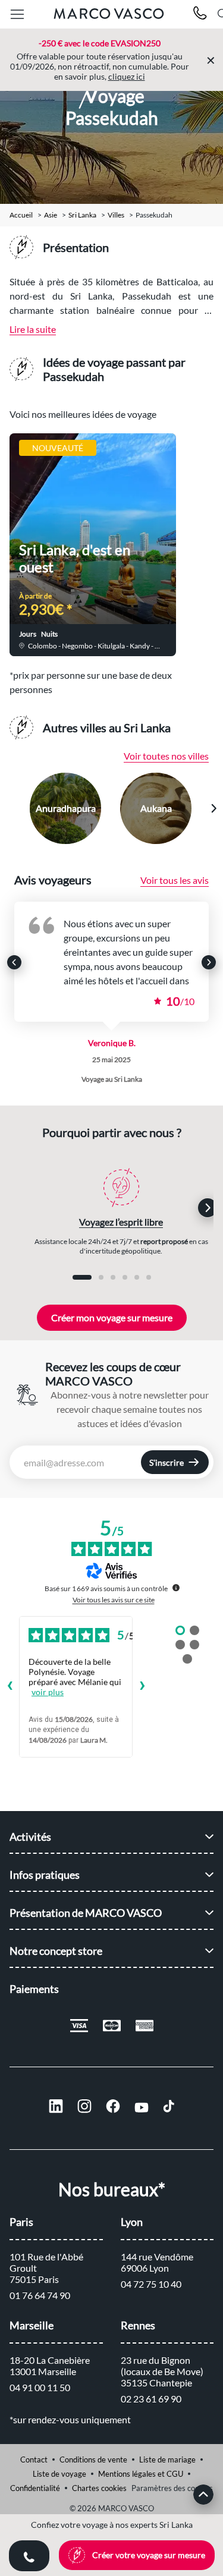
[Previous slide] (10, 808)
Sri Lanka (82, 215)
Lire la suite (33, 329)
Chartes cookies (99, 2488)
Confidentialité (35, 2488)
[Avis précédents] (10, 1687)
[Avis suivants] (142, 1687)
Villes (116, 215)
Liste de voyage (59, 2474)
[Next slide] (213, 808)
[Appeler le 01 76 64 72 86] (200, 15)
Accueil (21, 215)
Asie (51, 215)
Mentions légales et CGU (141, 2474)
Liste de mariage (167, 2460)
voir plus (48, 1692)
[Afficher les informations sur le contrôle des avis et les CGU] (176, 1588)
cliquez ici (127, 76)
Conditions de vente (93, 2460)
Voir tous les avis (175, 880)
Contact (34, 2460)
